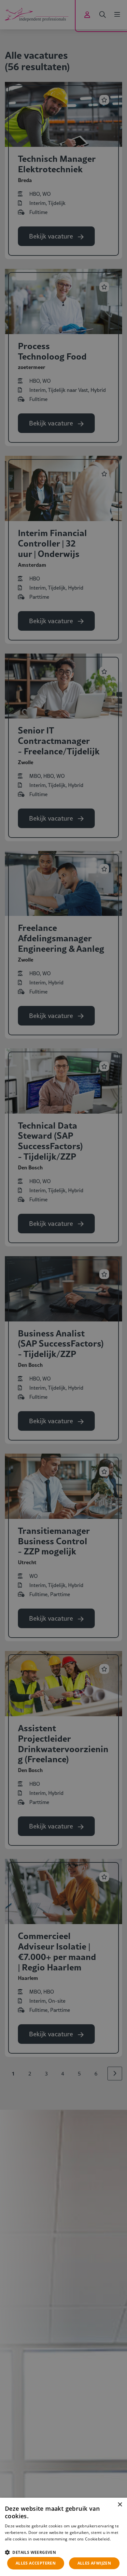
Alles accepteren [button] (36, 2563)
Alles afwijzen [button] (94, 2563)
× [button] (120, 2505)
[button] (63, 2552)
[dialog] (63, 2537)
